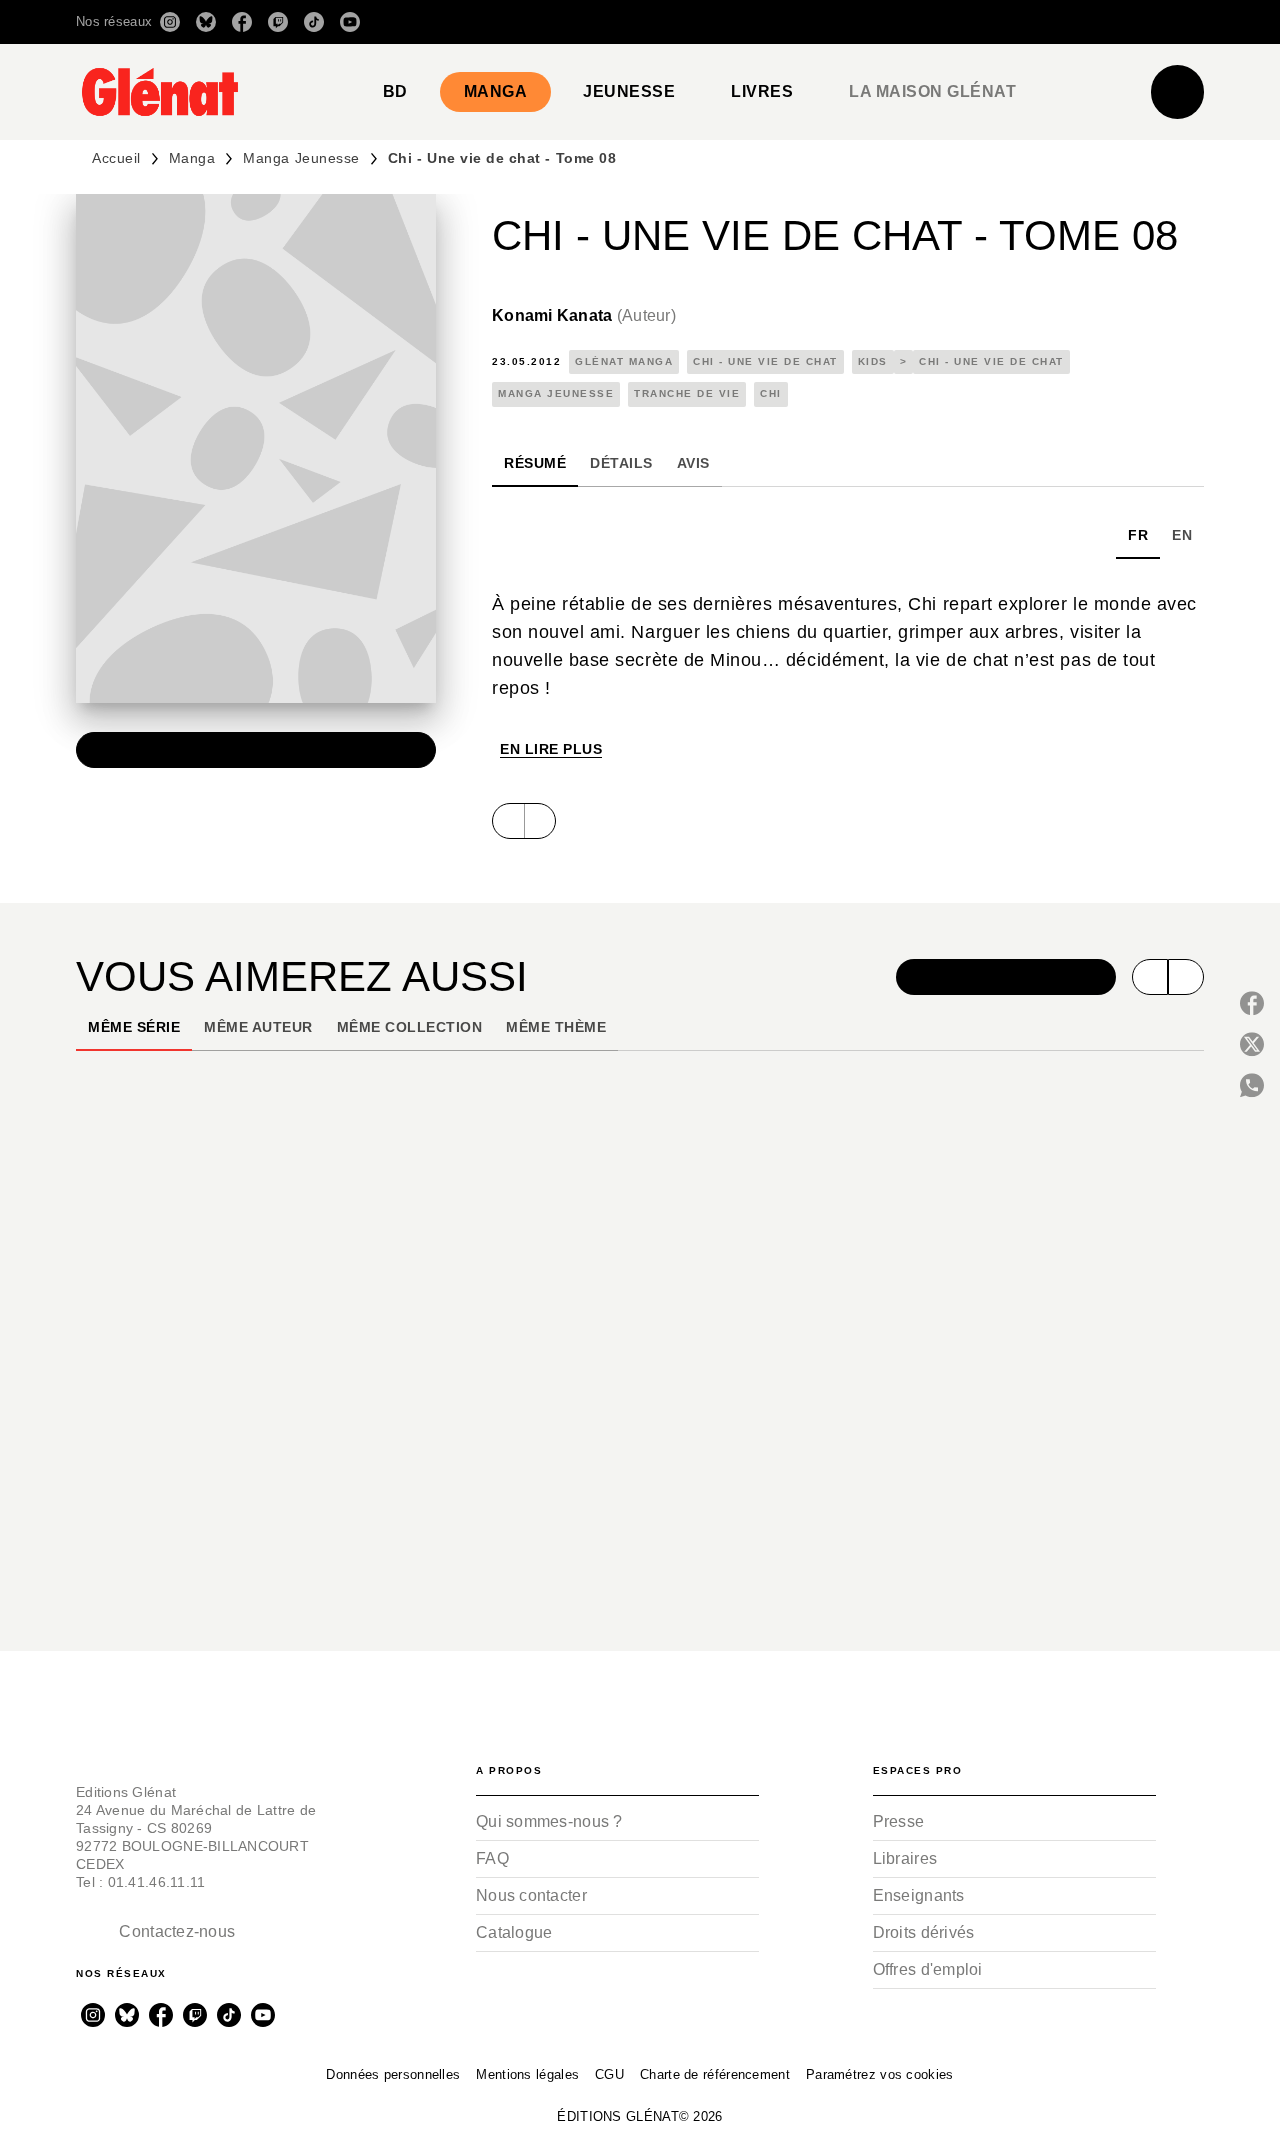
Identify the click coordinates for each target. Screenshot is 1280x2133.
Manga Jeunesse (301, 158)
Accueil (116, 158)
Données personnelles (393, 2074)
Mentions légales (527, 2074)
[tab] (395, 92)
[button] (922, 22)
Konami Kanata (584, 315)
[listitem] (170, 22)
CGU (609, 2074)
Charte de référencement (715, 2074)
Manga (192, 158)
